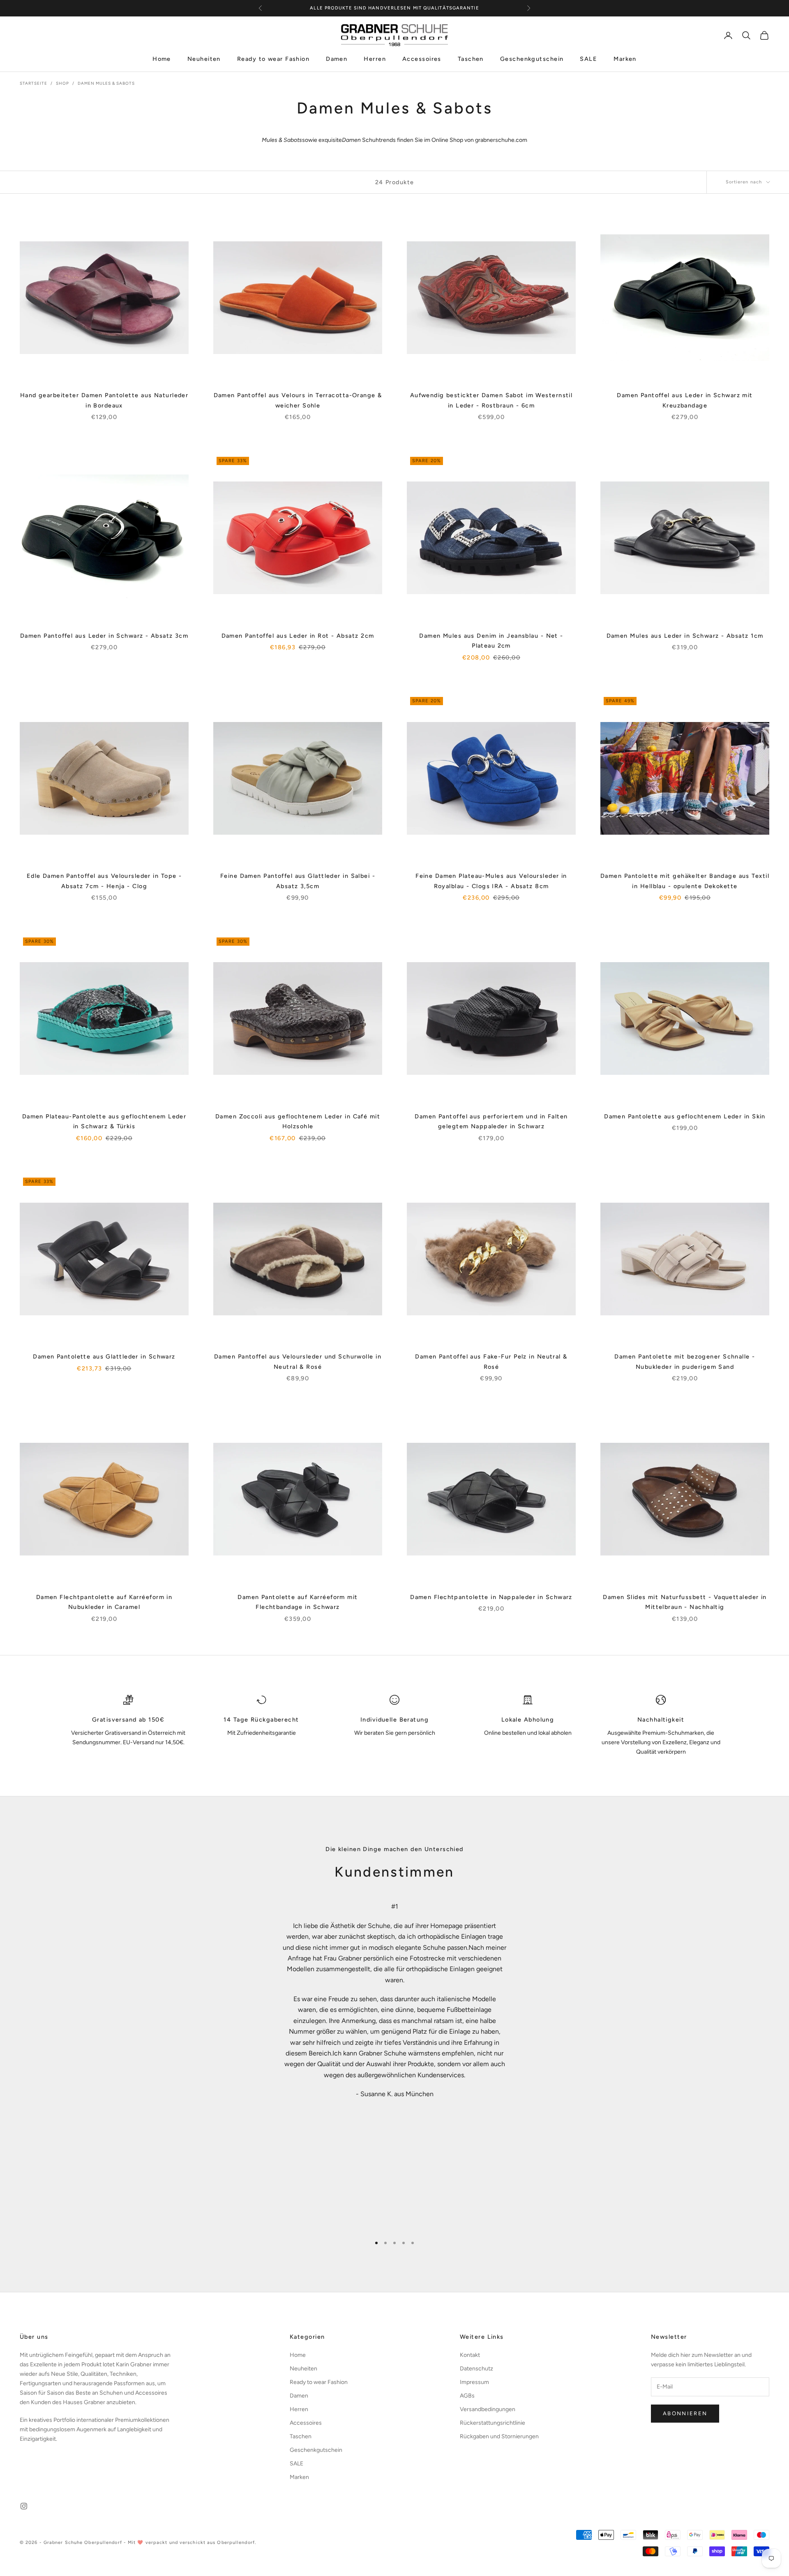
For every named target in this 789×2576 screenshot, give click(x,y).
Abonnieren (685, 2413)
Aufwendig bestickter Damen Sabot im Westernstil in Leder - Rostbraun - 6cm (491, 400)
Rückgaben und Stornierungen (499, 2436)
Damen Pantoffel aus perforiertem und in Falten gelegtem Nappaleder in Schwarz (491, 1121)
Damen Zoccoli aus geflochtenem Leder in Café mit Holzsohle (298, 1121)
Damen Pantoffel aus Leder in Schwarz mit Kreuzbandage (685, 400)
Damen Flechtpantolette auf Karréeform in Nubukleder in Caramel (104, 1602)
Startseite (33, 83)
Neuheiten (204, 59)
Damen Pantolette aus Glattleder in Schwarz (104, 1356)
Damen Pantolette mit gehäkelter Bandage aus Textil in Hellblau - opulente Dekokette (685, 881)
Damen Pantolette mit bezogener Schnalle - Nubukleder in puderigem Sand (685, 1361)
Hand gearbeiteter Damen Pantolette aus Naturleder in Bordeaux (104, 400)
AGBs (467, 2396)
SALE (588, 59)
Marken (625, 59)
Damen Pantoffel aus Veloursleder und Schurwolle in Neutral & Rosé (298, 1361)
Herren (375, 59)
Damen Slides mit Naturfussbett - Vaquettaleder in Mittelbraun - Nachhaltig (685, 1602)
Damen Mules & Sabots (106, 83)
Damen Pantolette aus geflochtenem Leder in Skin (685, 1116)
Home (162, 59)
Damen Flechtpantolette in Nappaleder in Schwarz (491, 1597)
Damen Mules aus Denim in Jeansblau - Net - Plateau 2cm (491, 641)
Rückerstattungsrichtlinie (493, 2423)
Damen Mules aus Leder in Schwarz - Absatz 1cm (685, 636)
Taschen (471, 59)
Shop (62, 83)
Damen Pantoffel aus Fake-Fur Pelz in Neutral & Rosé (491, 1361)
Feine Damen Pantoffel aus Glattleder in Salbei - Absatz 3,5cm (298, 881)
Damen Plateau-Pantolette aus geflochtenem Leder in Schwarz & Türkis (104, 1121)
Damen (337, 59)
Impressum (474, 2382)
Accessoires (422, 59)
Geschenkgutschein (532, 59)
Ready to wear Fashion (273, 59)
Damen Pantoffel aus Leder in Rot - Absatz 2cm (298, 636)
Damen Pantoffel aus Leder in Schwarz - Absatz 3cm (104, 636)
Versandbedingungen (488, 2409)
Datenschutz (476, 2369)
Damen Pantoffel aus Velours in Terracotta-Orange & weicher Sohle (298, 400)
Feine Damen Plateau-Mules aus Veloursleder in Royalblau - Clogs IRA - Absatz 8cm (491, 881)
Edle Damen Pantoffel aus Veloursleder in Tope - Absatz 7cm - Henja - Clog (104, 881)
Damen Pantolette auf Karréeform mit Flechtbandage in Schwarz (298, 1602)
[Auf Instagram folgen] (24, 2506)
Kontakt (470, 2355)
